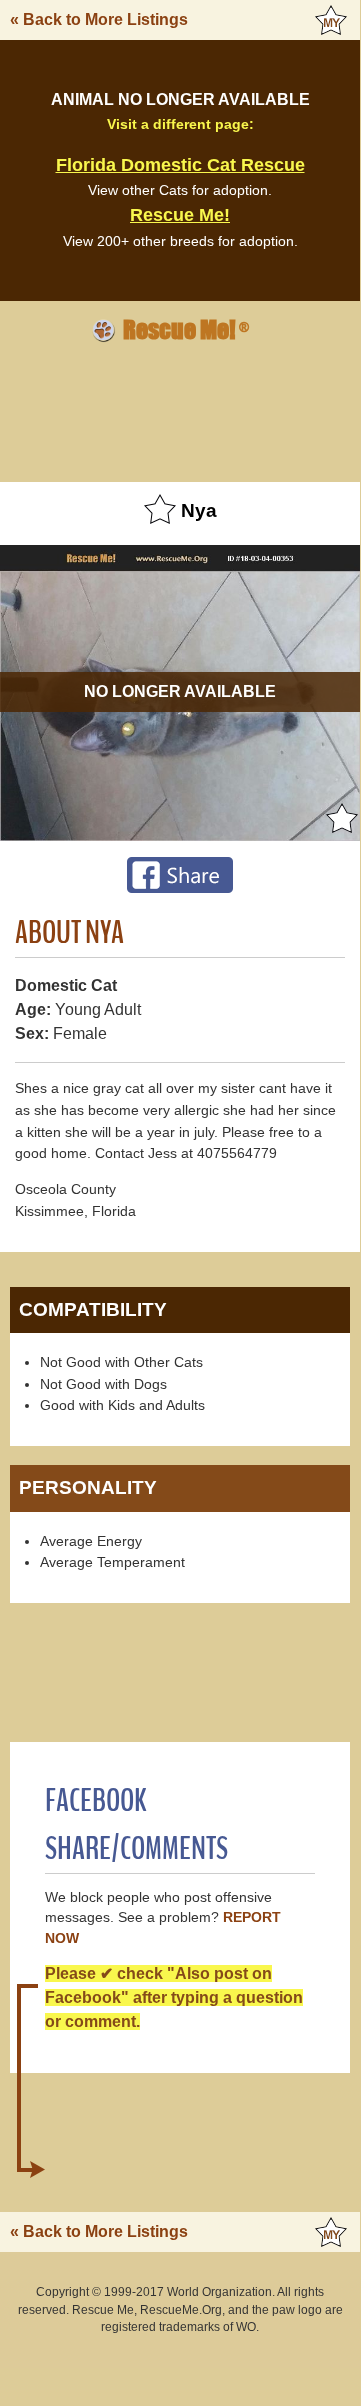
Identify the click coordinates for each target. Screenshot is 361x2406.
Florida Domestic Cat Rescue (180, 165)
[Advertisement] (180, 409)
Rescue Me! (180, 215)
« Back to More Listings (99, 19)
